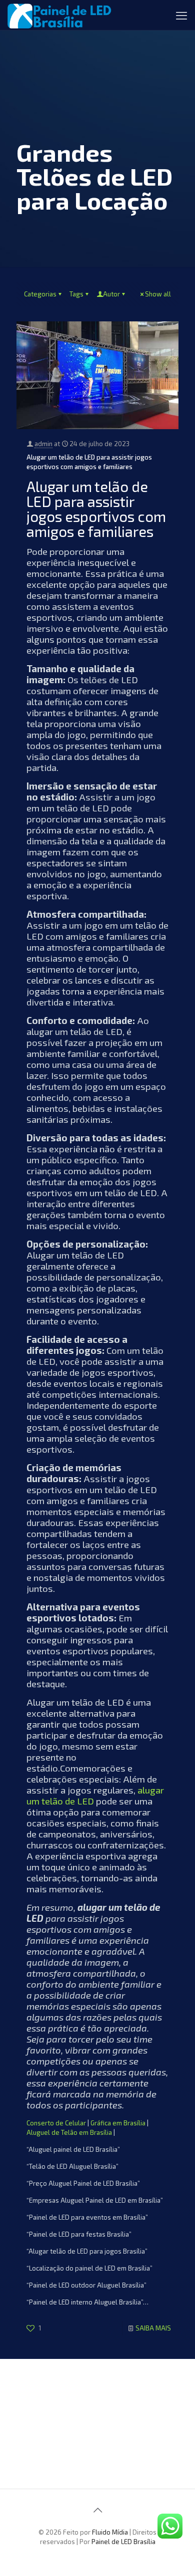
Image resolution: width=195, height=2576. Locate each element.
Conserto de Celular (56, 2123)
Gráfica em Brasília (118, 2123)
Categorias (40, 294)
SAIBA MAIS (153, 2328)
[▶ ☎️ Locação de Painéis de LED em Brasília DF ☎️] (59, 15)
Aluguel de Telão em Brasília (69, 2132)
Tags (76, 294)
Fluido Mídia (110, 2532)
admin (43, 444)
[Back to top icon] (97, 2510)
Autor (111, 294)
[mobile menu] (181, 15)
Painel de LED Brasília (123, 2542)
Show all (158, 294)
